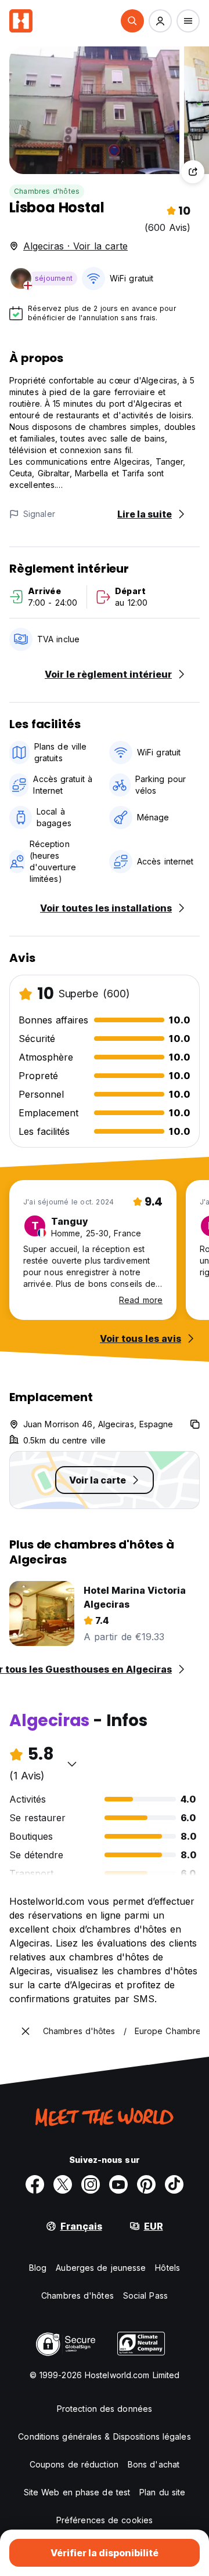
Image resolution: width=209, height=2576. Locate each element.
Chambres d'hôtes (47, 191)
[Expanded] (26, 2031)
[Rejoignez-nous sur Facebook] (35, 2184)
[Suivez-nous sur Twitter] (63, 2184)
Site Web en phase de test (77, 2492)
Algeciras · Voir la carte (75, 246)
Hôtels (167, 2268)
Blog (38, 2268)
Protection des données (105, 2409)
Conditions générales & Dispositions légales (104, 2436)
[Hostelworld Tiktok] (174, 2184)
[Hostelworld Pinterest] (146, 2184)
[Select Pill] (132, 21)
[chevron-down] (72, 1764)
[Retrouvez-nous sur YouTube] (118, 2184)
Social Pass (145, 2295)
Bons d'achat (154, 2464)
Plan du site (162, 2492)
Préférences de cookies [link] (105, 2520)
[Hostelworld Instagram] (91, 2184)
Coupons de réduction (74, 2464)
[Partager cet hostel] (193, 172)
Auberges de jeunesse (101, 2268)
